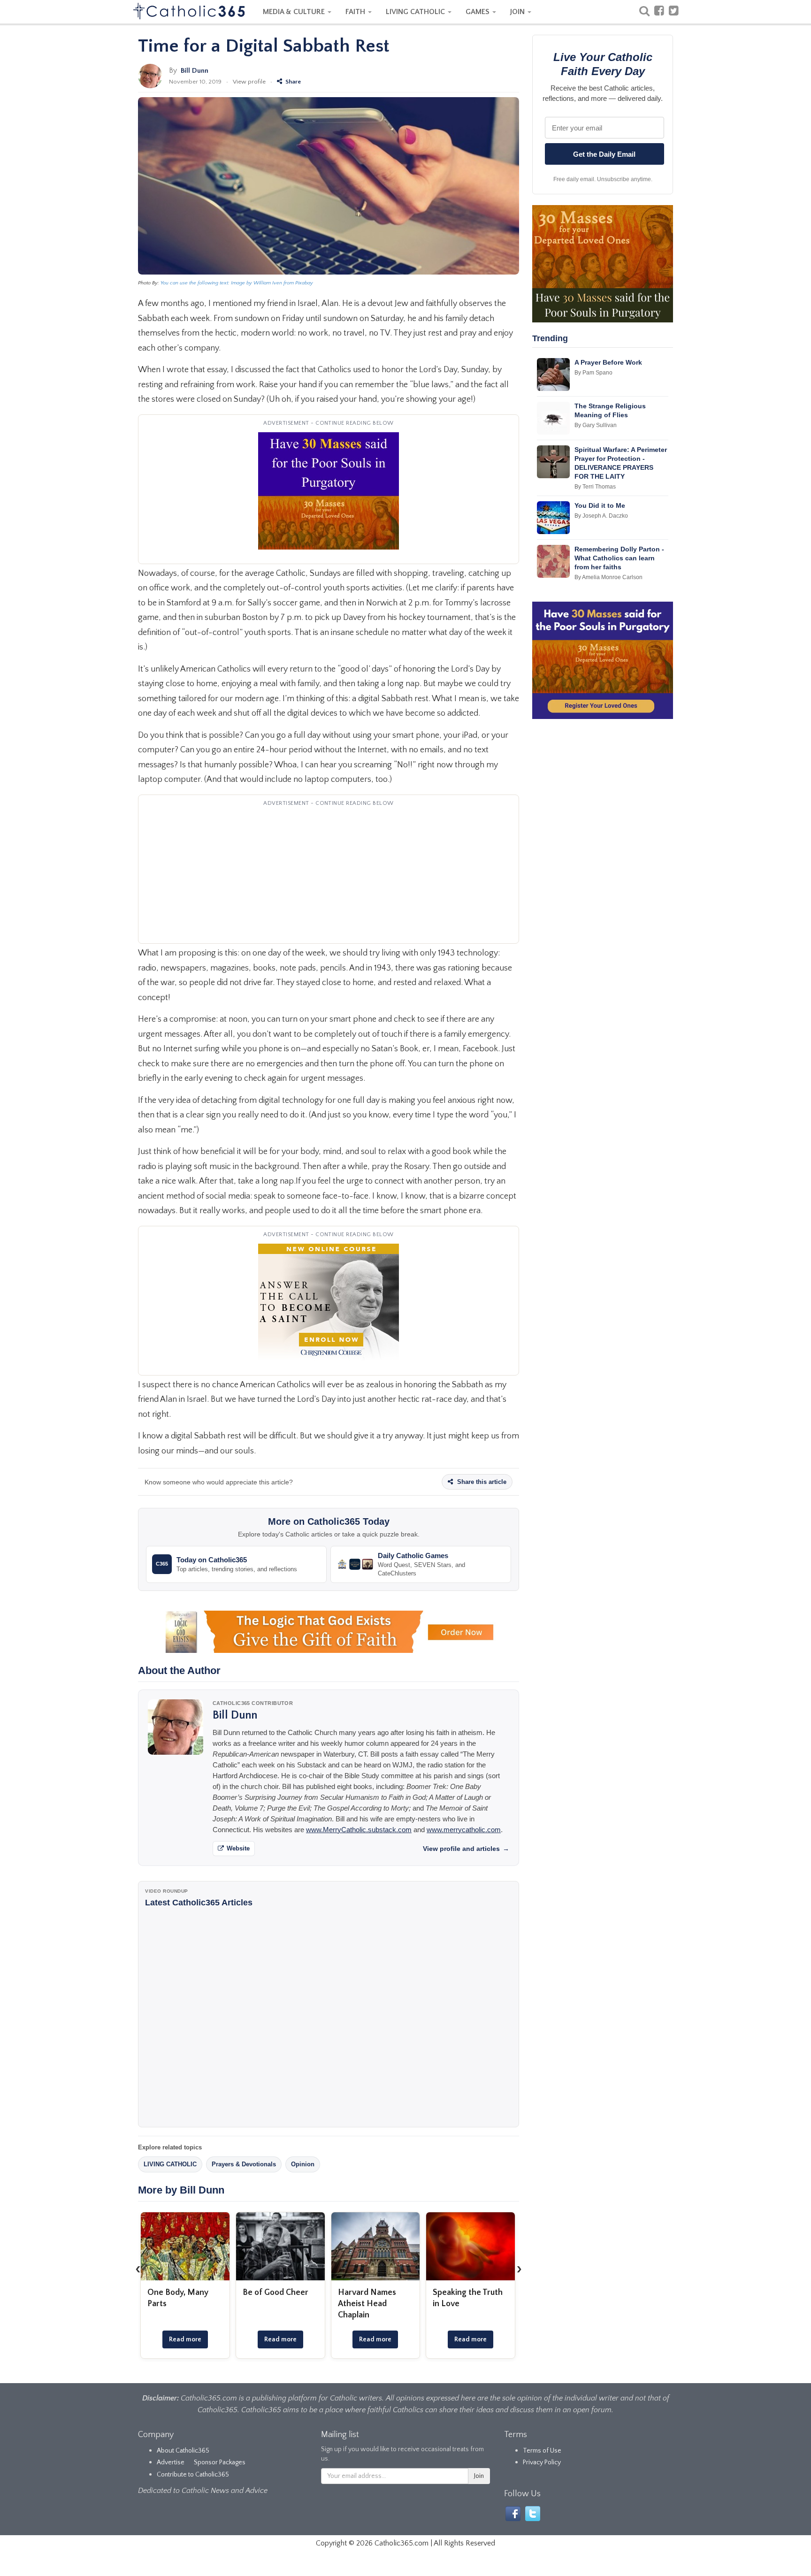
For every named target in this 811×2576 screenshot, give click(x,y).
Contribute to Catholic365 (193, 2475)
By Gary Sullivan (596, 425)
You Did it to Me (600, 505)
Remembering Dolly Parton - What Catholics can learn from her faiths (619, 558)
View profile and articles (466, 1849)
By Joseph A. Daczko (601, 516)
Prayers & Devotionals (244, 2164)
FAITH (356, 12)
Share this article (481, 1482)
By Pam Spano (593, 373)
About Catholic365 (183, 2451)
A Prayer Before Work (608, 362)
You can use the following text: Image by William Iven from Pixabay (237, 283)
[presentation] (138, 2269)
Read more (185, 2339)
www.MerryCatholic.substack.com (359, 1830)
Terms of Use (542, 2451)
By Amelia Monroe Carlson (608, 577)
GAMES (478, 12)
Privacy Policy (542, 2462)
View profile (249, 82)
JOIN (518, 12)
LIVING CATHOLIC (416, 12)
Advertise (171, 2462)
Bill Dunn (195, 71)
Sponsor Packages (220, 2462)
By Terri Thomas (595, 487)
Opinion (303, 2164)
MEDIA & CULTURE (295, 12)
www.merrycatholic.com (464, 1830)
